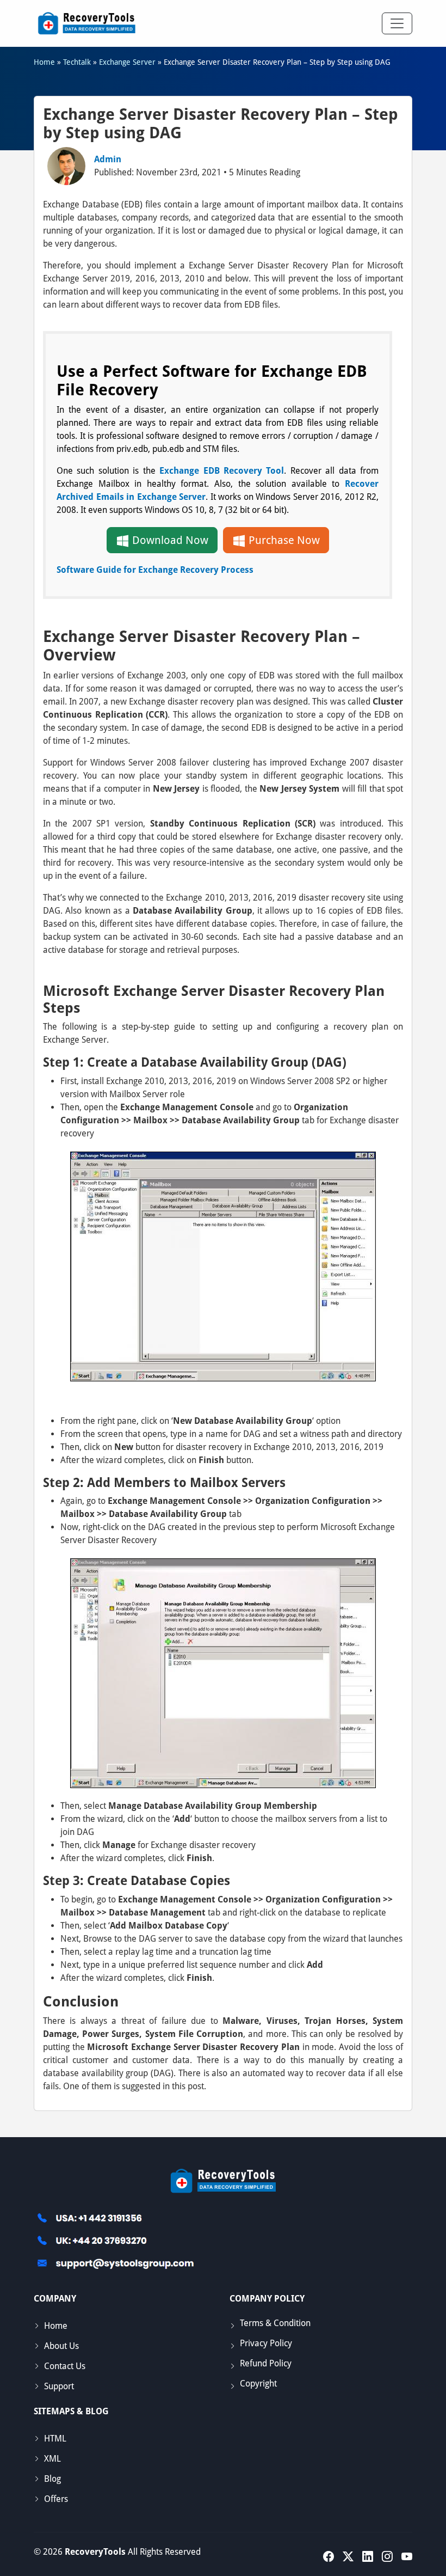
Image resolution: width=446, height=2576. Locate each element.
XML (52, 2459)
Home (56, 2326)
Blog (52, 2479)
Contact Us (65, 2366)
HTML (55, 2439)
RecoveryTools (95, 2552)
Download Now (169, 540)
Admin (108, 159)
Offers (56, 2499)
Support (59, 2386)
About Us (61, 2346)
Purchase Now (283, 540)
